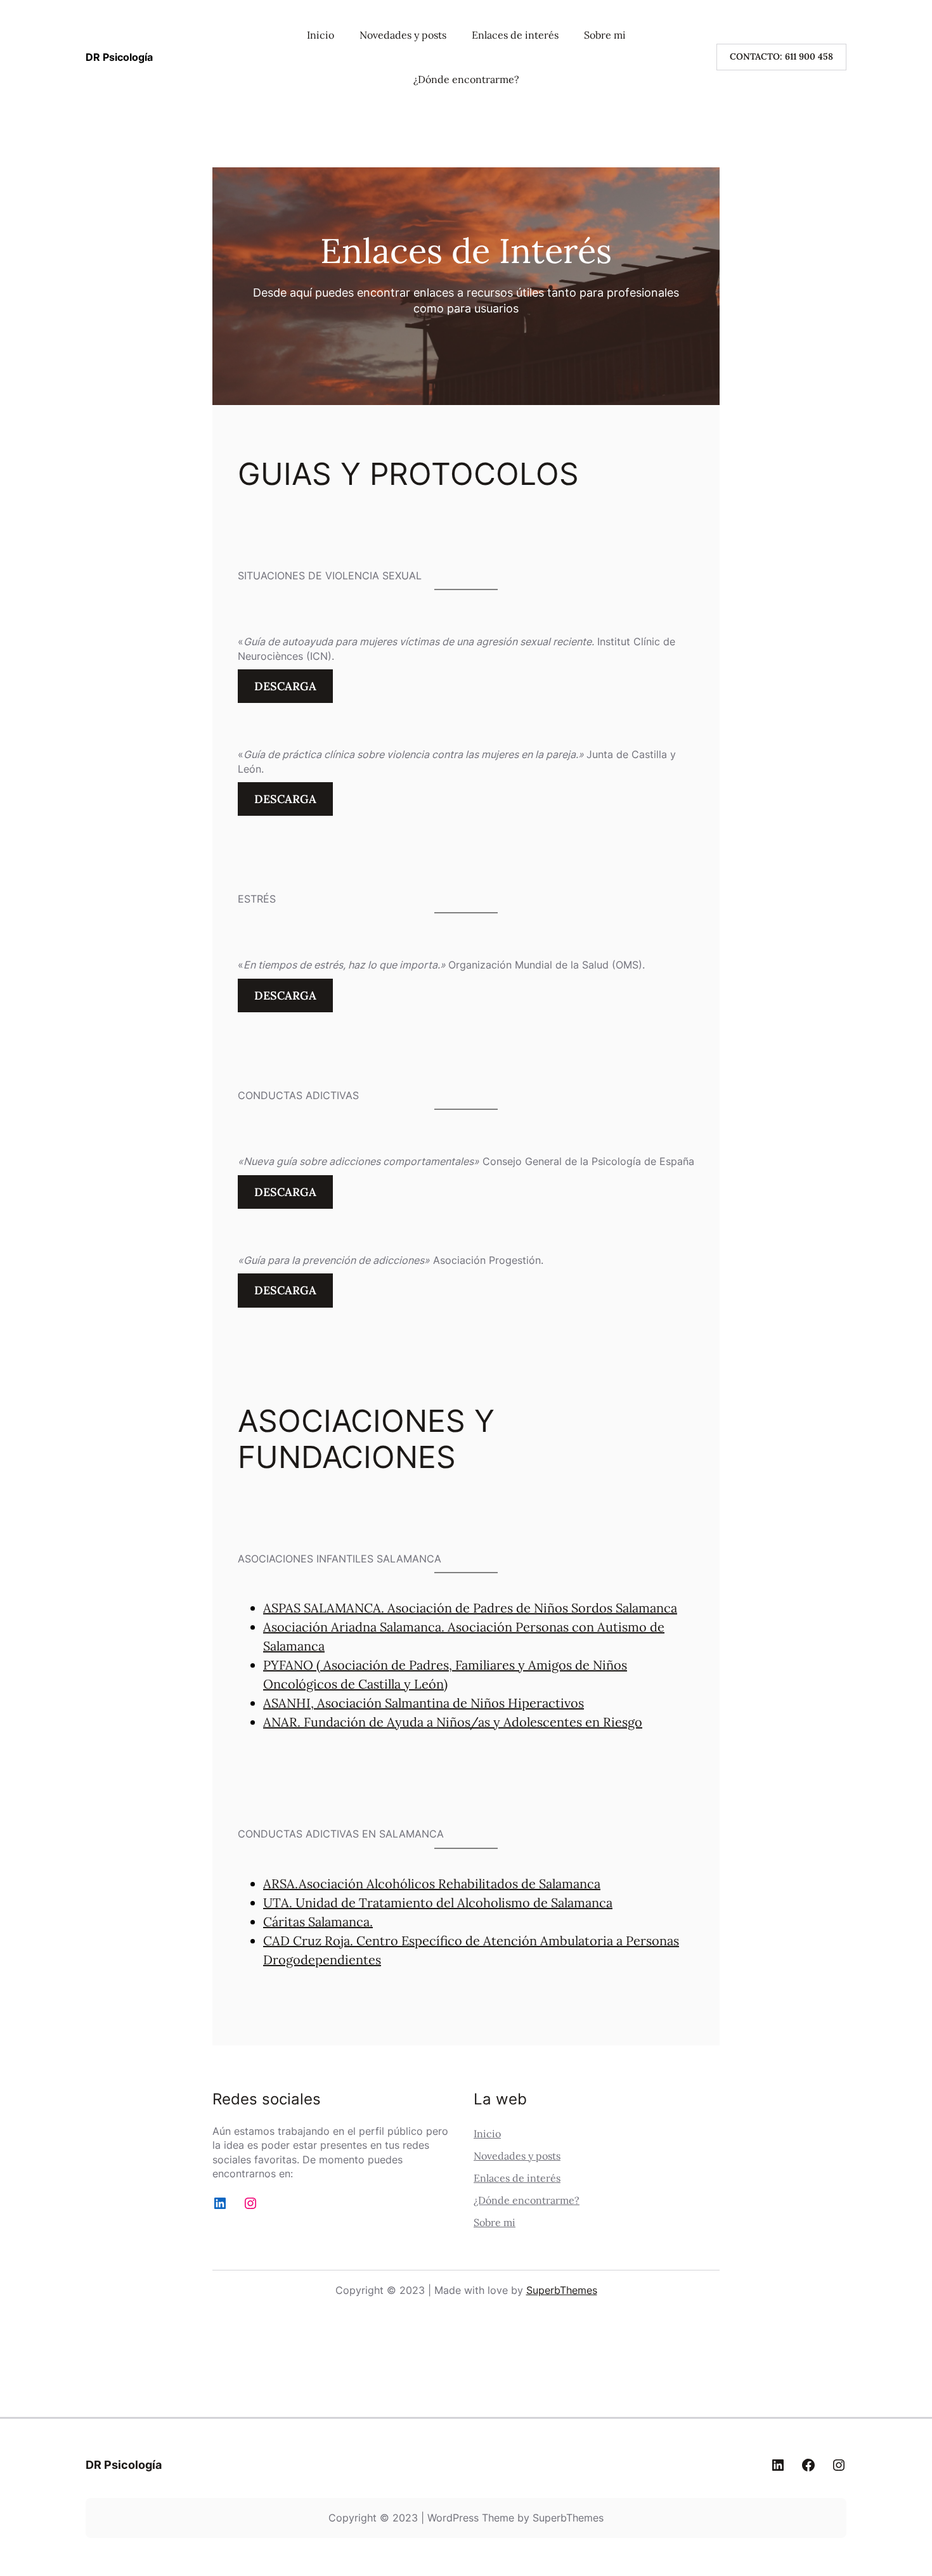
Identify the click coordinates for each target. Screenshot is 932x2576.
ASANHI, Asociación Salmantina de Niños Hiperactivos (424, 1703)
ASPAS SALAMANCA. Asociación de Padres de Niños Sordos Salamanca (470, 1608)
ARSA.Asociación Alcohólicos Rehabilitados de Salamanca (432, 1884)
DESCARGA (285, 686)
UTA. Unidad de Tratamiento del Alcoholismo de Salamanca (438, 1903)
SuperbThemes (562, 2290)
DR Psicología (119, 57)
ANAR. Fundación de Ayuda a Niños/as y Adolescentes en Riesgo (453, 1722)
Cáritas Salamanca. (318, 1922)
